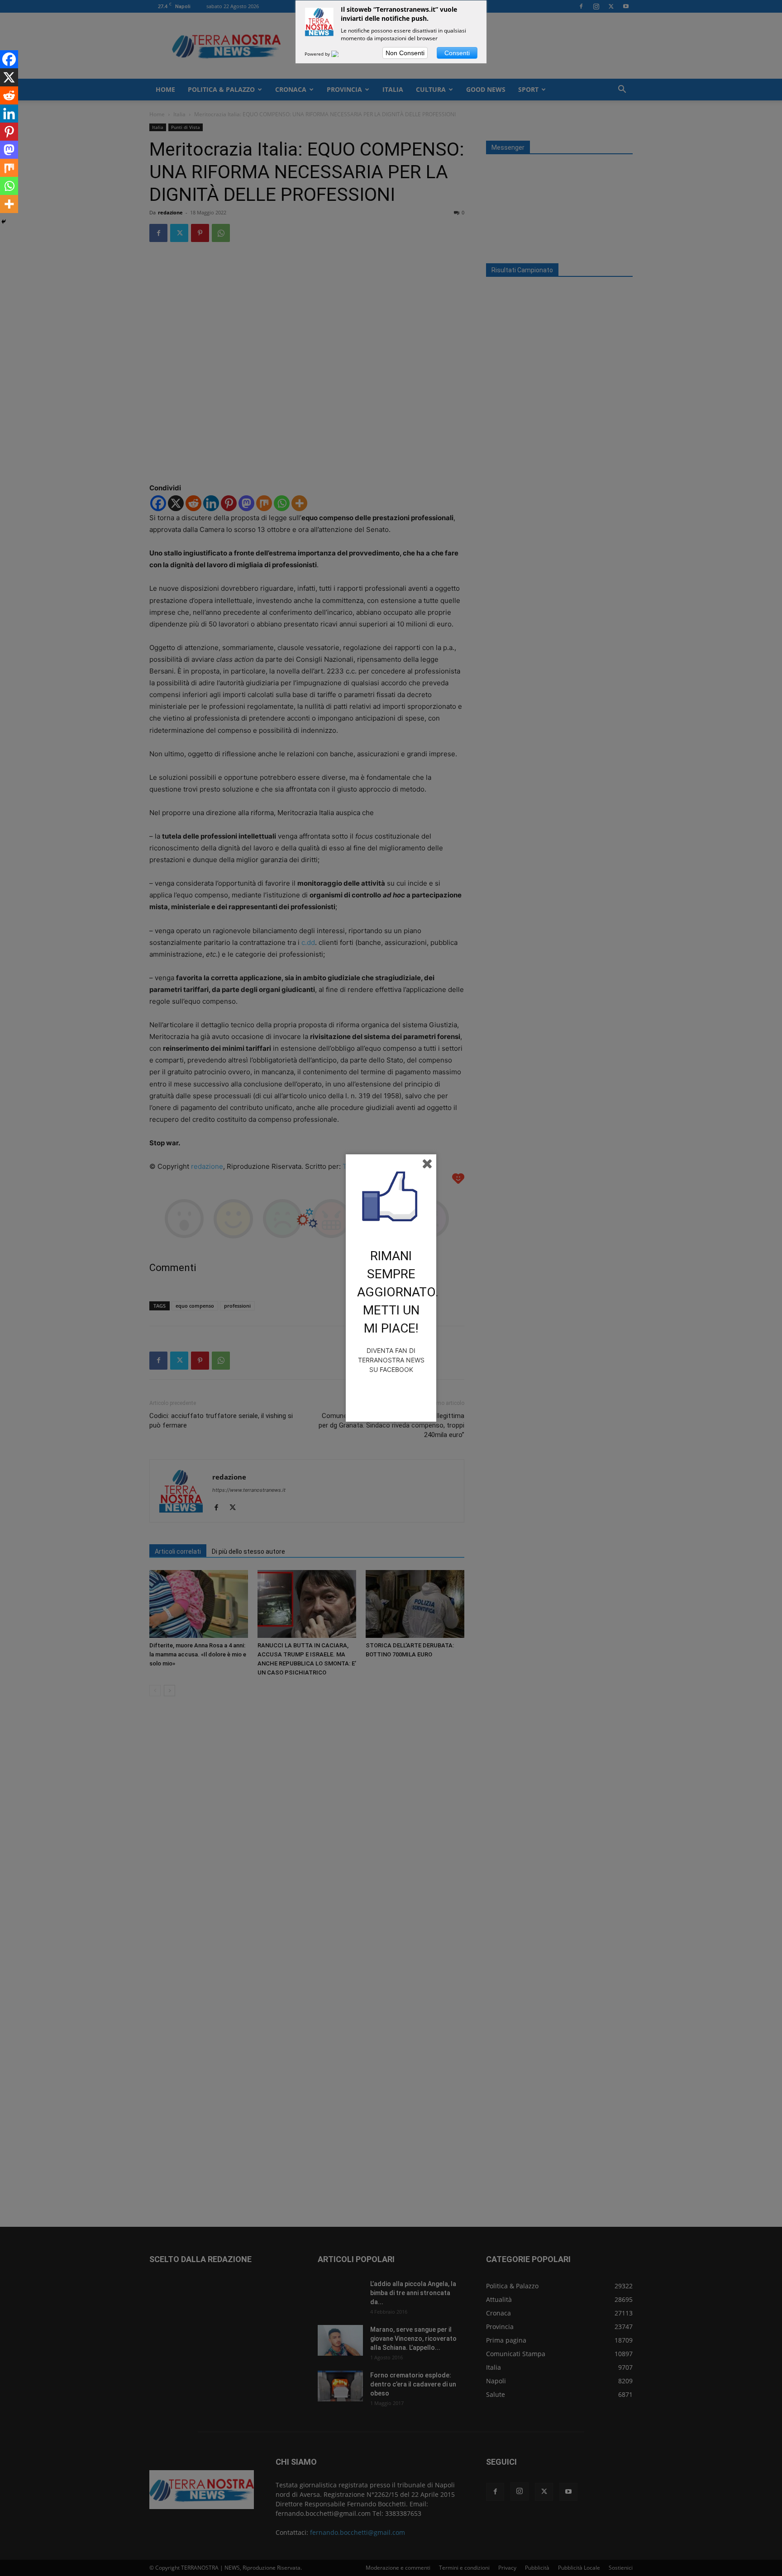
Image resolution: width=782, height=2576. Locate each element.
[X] (9, 77)
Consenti (457, 53)
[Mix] (9, 168)
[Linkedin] (9, 114)
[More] (9, 204)
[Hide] (4, 222)
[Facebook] (9, 59)
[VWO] (340, 54)
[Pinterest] (9, 132)
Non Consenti (405, 53)
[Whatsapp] (9, 186)
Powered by (318, 54)
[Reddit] (9, 95)
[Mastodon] (9, 150)
